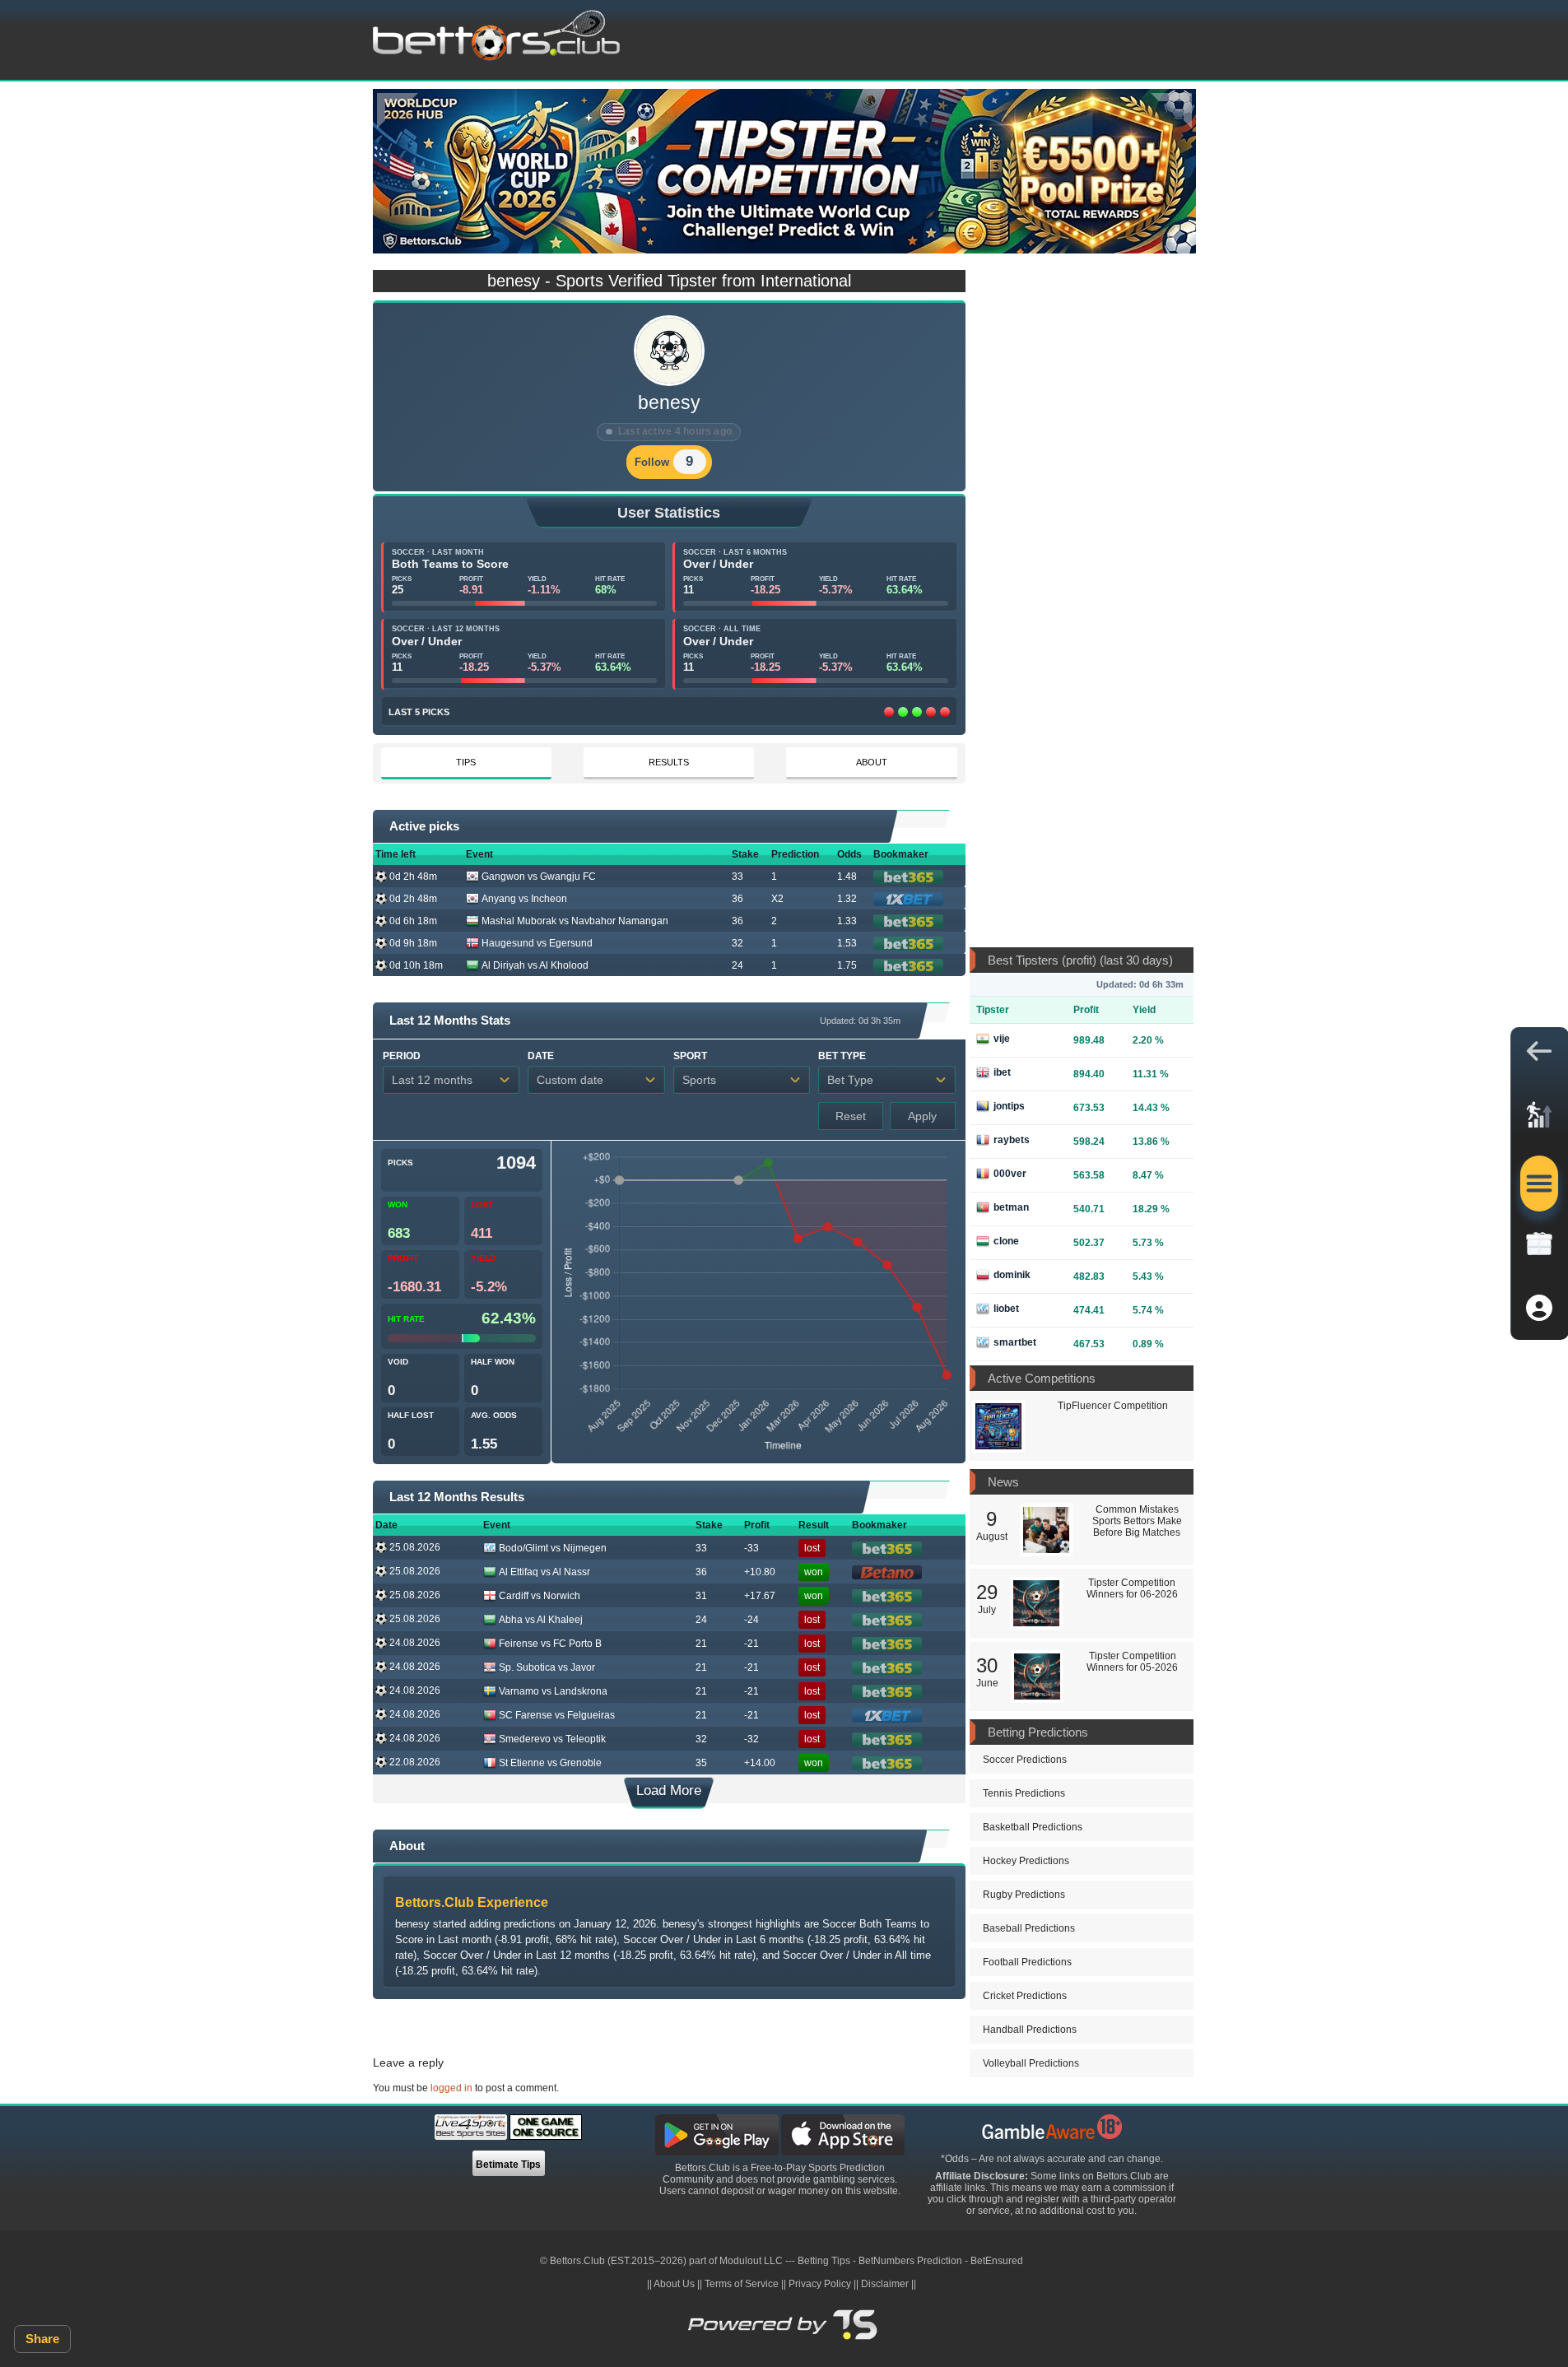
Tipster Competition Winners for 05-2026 (1132, 1662)
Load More (669, 1790)
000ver (1010, 1174)
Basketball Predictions (1033, 1827)
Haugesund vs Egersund (537, 943)
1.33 (847, 921)
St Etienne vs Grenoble (550, 1763)
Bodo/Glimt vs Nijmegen (553, 1548)
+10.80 (760, 1572)
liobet (1006, 1309)
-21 (751, 1644)
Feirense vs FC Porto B (550, 1644)
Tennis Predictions (1024, 1793)
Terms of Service (742, 2284)
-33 (751, 1548)
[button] (1539, 1055)
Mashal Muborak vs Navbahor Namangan (575, 921)
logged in (451, 2088)
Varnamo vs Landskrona (553, 1691)
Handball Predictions (1030, 2030)
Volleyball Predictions (1031, 2063)
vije (1002, 1039)
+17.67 (760, 1596)
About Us (674, 2284)
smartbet (1015, 1342)
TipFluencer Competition (1113, 1406)
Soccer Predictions (1025, 1760)
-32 (751, 1739)
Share (42, 2339)
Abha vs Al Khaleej (541, 1620)
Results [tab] (669, 762)
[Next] (1171, 111)
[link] (1539, 1119)
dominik (1012, 1275)
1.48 (847, 877)
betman (1011, 1207)
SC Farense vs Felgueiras (557, 1715)
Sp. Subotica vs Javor (547, 1667)
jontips (1009, 1106)
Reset (851, 1116)
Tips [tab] (466, 762)
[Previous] (398, 111)
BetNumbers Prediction (910, 2261)
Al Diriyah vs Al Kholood (535, 965)
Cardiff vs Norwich (540, 1596)
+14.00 (760, 1763)
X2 (777, 899)
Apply (922, 1116)
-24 (751, 1620)
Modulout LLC (751, 2261)
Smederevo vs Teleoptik (552, 1739)
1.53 (847, 943)
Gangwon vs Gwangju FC (539, 877)
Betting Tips (824, 2261)
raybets (1012, 1140)
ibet (1002, 1072)
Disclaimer (885, 2284)
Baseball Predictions (1029, 1928)
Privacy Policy (820, 2284)
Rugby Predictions (1024, 1895)
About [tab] (872, 762)
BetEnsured (997, 2261)
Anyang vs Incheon (524, 899)
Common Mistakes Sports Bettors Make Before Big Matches (1137, 1521)
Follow (652, 462)
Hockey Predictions (1026, 1861)
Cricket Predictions (1025, 1996)
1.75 (847, 965)
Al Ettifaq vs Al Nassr (544, 1572)
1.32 (847, 899)
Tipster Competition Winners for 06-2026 (1132, 1588)
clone (1006, 1241)
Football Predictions (1027, 1962)
